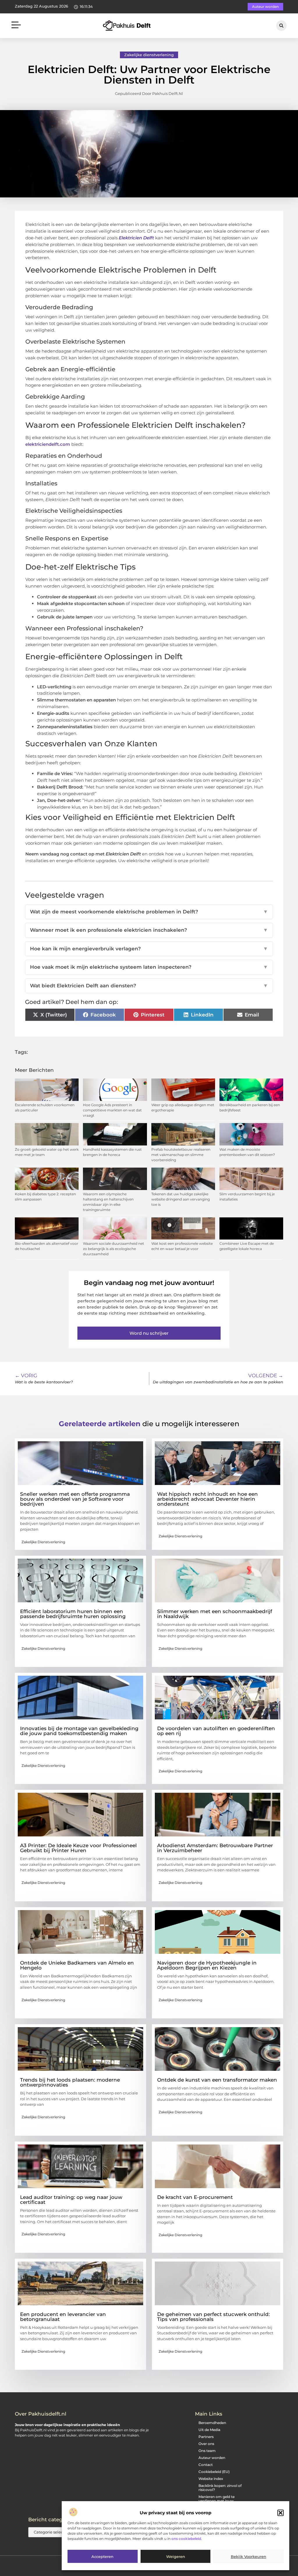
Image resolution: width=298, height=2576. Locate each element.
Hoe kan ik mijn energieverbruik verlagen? (149, 949)
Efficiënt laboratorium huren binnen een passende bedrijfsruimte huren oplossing (73, 1614)
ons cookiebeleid (186, 2539)
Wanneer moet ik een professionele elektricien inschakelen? (149, 930)
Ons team (207, 2451)
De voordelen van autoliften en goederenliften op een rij (216, 1731)
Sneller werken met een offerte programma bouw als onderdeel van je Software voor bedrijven (75, 1499)
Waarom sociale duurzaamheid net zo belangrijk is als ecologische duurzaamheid (113, 1249)
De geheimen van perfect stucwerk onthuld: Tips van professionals (213, 2317)
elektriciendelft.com (48, 444)
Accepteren (102, 2556)
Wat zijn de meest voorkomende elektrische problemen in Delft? (149, 912)
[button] (281, 2513)
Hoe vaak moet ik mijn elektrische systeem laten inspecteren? (149, 967)
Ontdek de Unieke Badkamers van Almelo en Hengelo (77, 1965)
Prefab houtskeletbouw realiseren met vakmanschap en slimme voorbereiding (181, 1155)
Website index (211, 2479)
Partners (206, 2437)
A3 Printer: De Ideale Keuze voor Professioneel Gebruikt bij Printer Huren (78, 1848)
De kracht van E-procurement (195, 2197)
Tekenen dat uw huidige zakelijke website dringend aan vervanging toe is (181, 1199)
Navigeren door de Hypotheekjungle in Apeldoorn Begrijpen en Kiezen (207, 1965)
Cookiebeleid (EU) (214, 2472)
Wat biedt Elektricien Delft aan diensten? (149, 986)
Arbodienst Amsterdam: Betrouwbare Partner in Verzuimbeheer (215, 1848)
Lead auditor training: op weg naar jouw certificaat (71, 2200)
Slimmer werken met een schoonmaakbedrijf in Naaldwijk (215, 1614)
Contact (206, 2465)
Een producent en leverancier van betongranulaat (63, 2317)
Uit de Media (209, 2430)
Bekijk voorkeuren (249, 2556)
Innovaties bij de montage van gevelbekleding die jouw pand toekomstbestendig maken (79, 1731)
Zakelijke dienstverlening (149, 55)
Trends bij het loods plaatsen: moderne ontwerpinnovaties (70, 2082)
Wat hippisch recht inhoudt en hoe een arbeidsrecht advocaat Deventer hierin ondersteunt (207, 1499)
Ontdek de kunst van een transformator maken (217, 2080)
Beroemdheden (212, 2423)
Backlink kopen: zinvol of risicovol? (220, 2488)
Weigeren (176, 2556)
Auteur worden (212, 2458)
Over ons (206, 2444)
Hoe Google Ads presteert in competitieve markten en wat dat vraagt (112, 1110)
